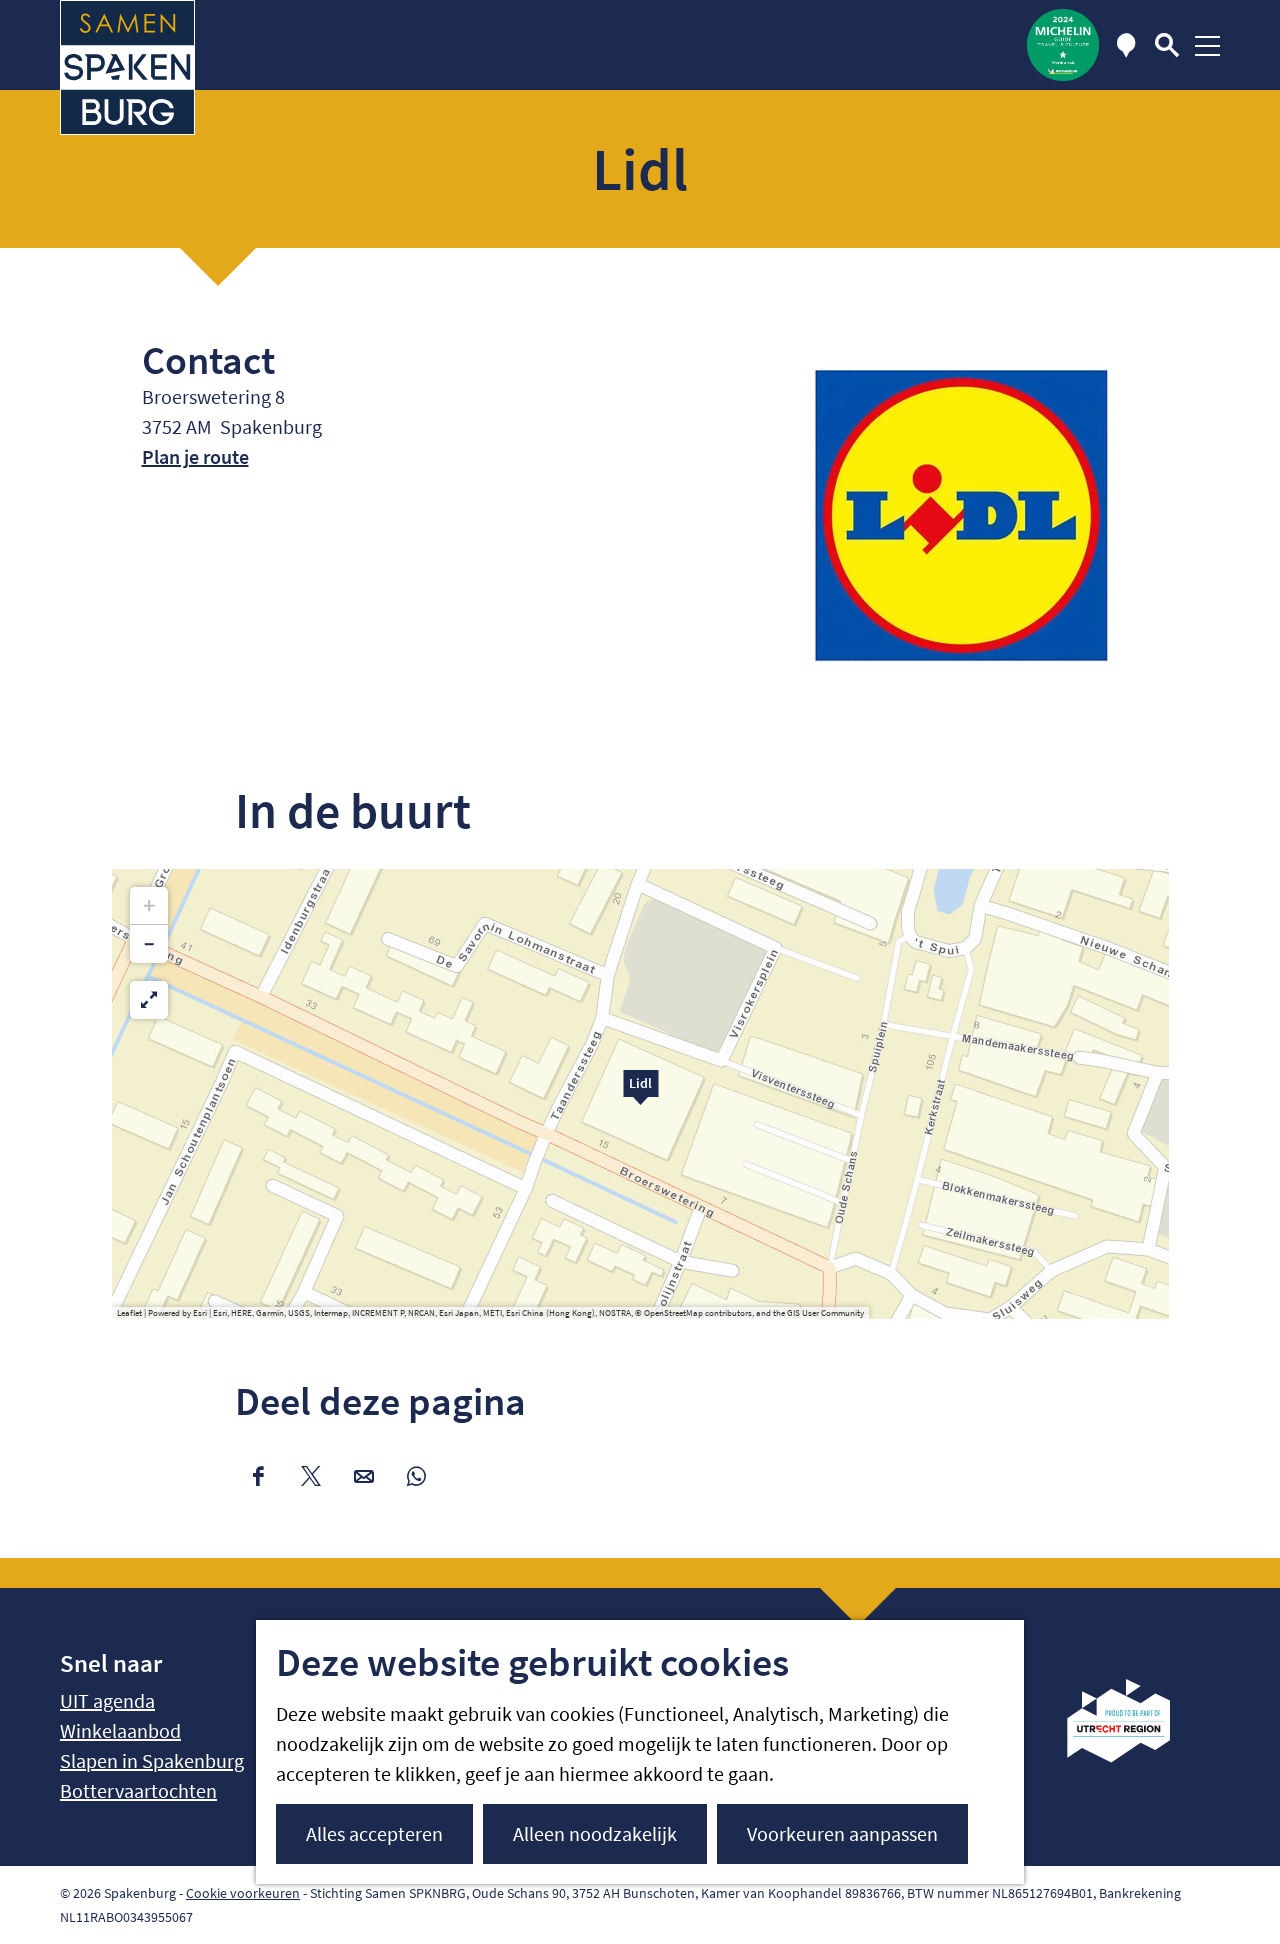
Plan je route (195, 456)
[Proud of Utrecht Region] (1133, 1755)
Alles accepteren (374, 1833)
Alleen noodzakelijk (595, 1833)
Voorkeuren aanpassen (842, 1833)
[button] (641, 1094)
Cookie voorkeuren (243, 1893)
